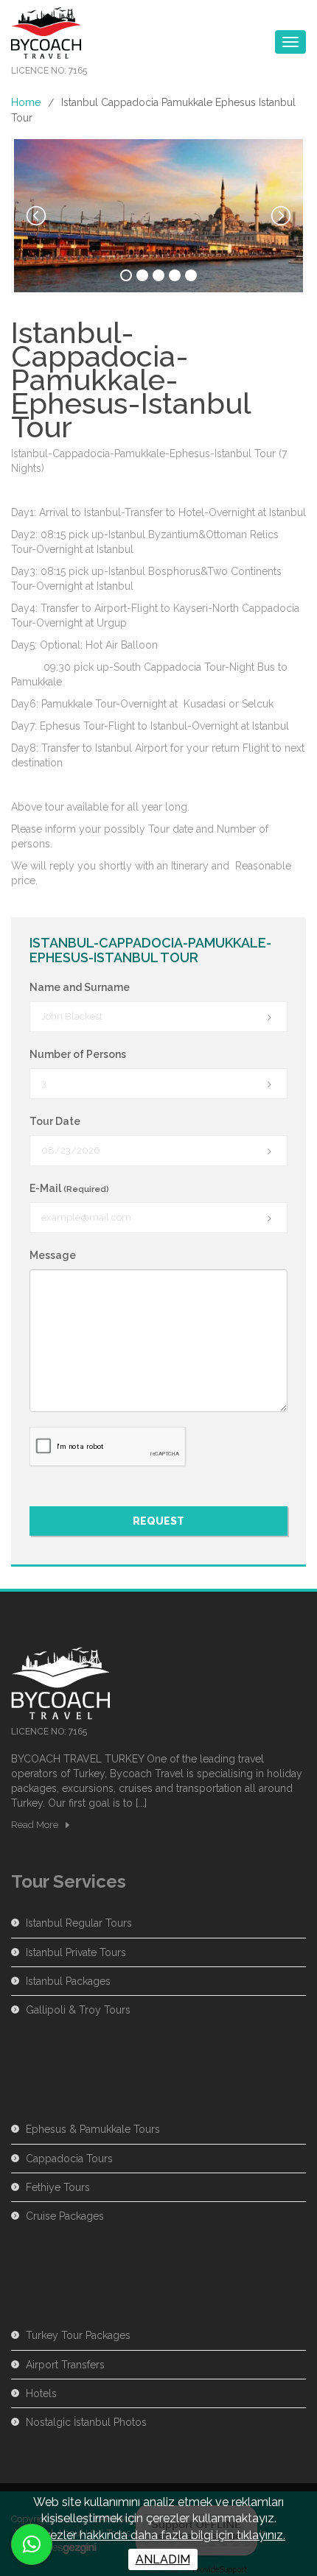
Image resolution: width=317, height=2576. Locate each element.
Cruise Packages (65, 2216)
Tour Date (55, 1121)
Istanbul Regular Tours (79, 1923)
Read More (35, 1825)
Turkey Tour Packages (78, 2335)
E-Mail (69, 1188)
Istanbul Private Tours (76, 1952)
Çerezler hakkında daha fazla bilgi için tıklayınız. (158, 2535)
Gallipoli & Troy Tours (78, 2010)
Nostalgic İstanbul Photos (86, 2422)
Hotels (41, 2393)
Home (26, 102)
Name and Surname (80, 987)
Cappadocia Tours (69, 2159)
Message (53, 1255)
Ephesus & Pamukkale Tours (93, 2129)
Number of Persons (78, 1054)
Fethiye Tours (58, 2187)
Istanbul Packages (68, 1981)
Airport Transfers (65, 2365)
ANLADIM (163, 2559)
